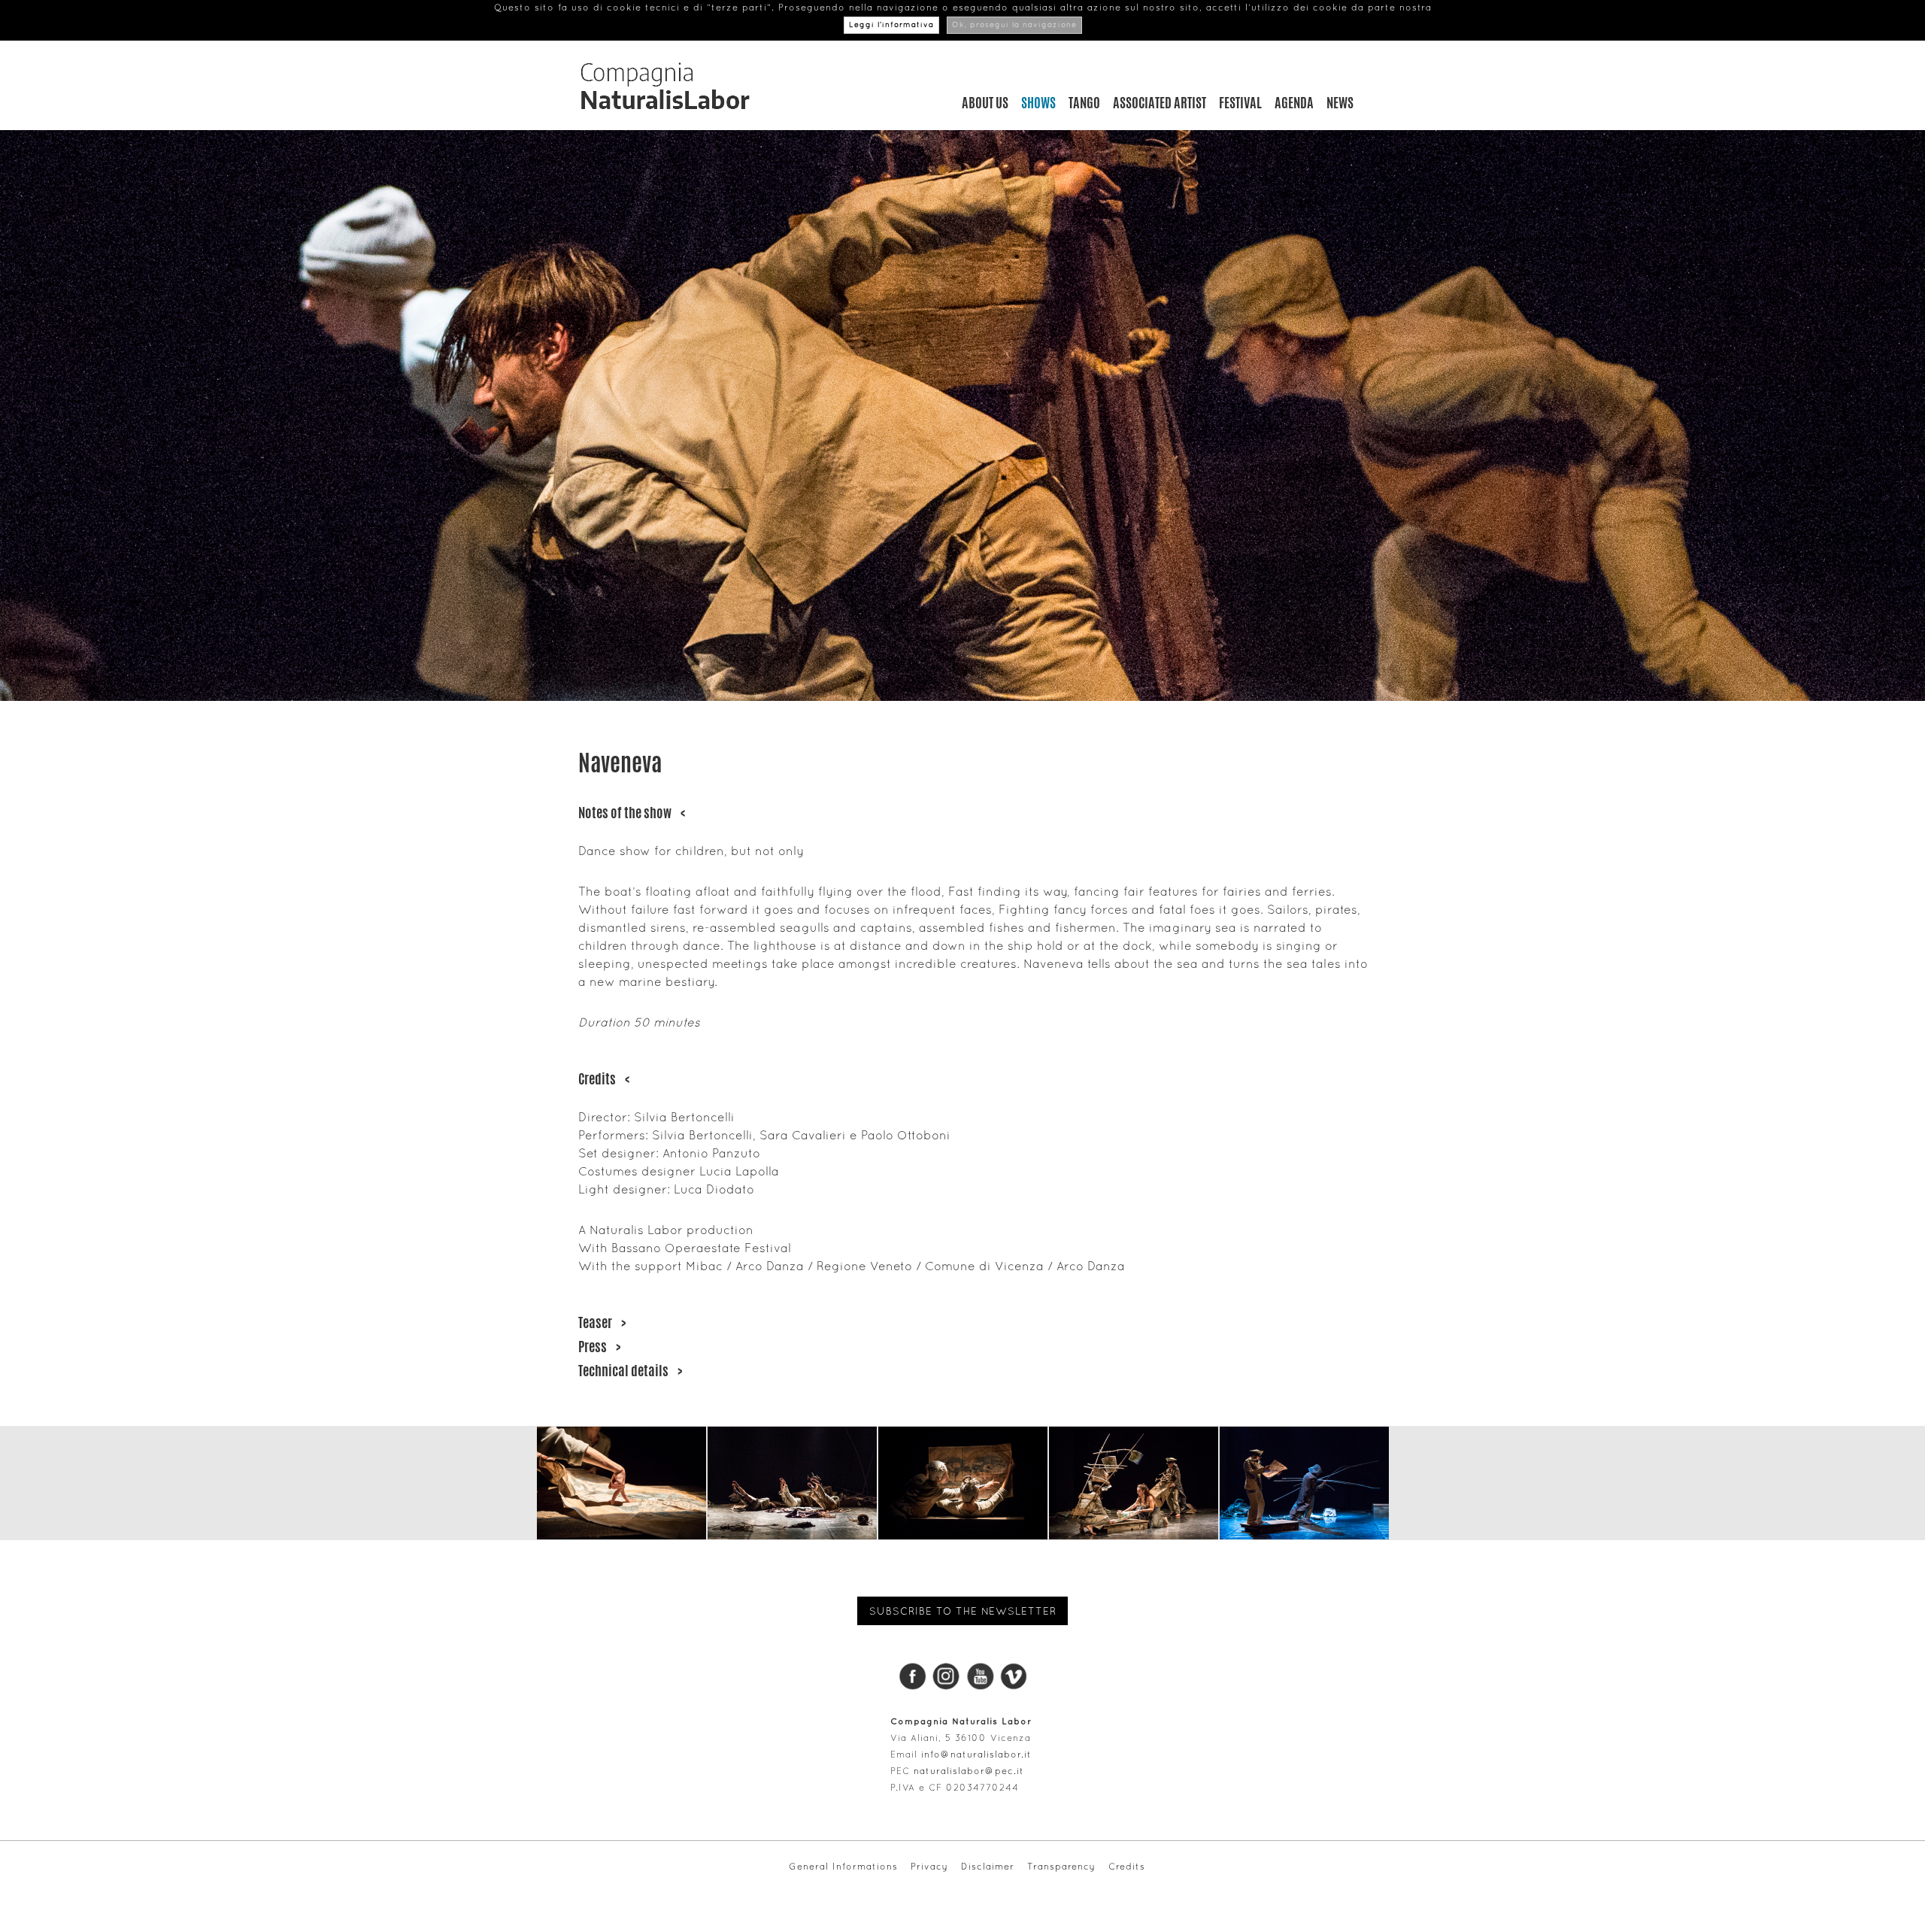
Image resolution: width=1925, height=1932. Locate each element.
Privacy (929, 1867)
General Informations (843, 1867)
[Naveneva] (621, 1483)
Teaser (602, 1322)
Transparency (1061, 1867)
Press (599, 1346)
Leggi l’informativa (891, 25)
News (1340, 102)
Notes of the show (632, 812)
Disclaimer (988, 1867)
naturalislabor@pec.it (969, 1771)
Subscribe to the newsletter (963, 1611)
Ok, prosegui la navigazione (1014, 25)
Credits (604, 1078)
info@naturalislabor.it (976, 1755)
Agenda (1294, 102)
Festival (1240, 102)
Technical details (630, 1370)
